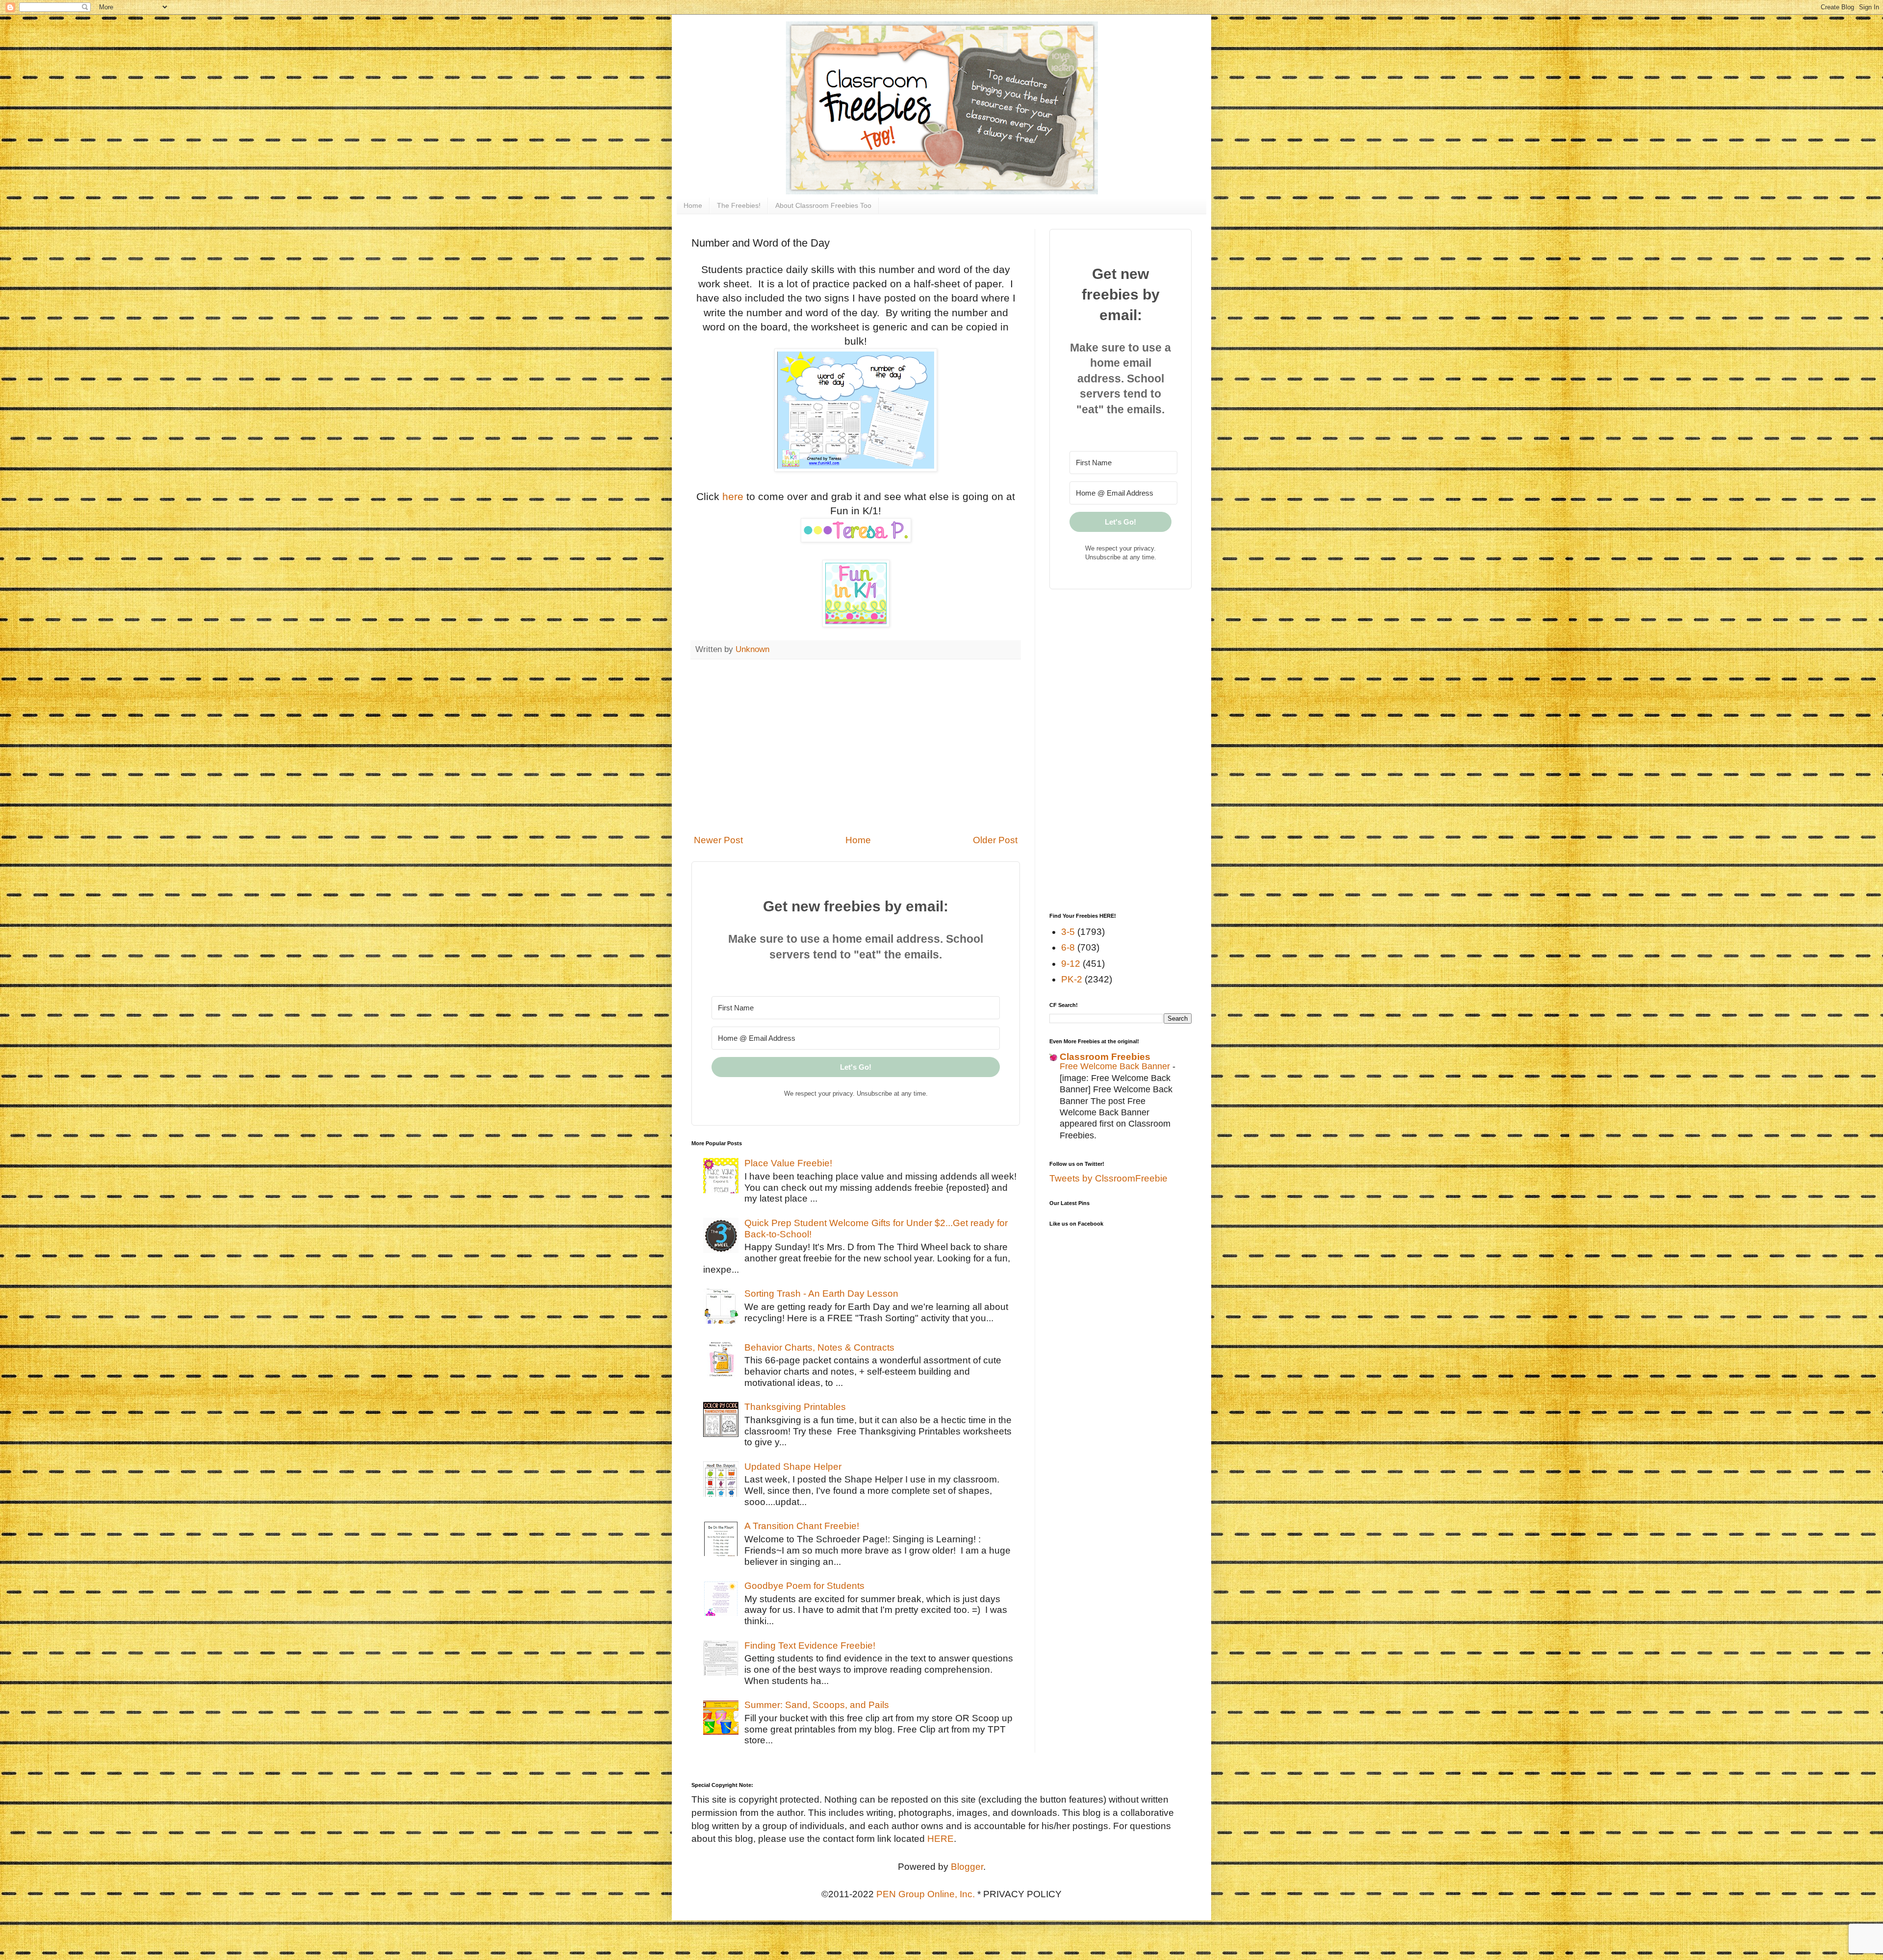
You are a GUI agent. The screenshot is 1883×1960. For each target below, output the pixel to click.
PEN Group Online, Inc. (926, 1894)
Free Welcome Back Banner (1116, 1066)
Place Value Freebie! (788, 1163)
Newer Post (718, 840)
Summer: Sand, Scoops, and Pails (817, 1705)
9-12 (1071, 964)
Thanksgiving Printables (795, 1407)
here (733, 496)
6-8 (1068, 947)
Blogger (967, 1867)
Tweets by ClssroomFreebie (1108, 1178)
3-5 (1068, 932)
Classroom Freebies (1105, 1057)
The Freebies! (739, 205)
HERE (941, 1839)
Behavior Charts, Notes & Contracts (819, 1347)
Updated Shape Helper (793, 1467)
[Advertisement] (856, 747)
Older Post (995, 840)
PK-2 (1072, 979)
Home (693, 205)
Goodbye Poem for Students (804, 1586)
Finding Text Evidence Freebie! (810, 1646)
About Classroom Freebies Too (823, 205)
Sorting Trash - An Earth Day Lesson (821, 1294)
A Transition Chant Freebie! (802, 1526)
